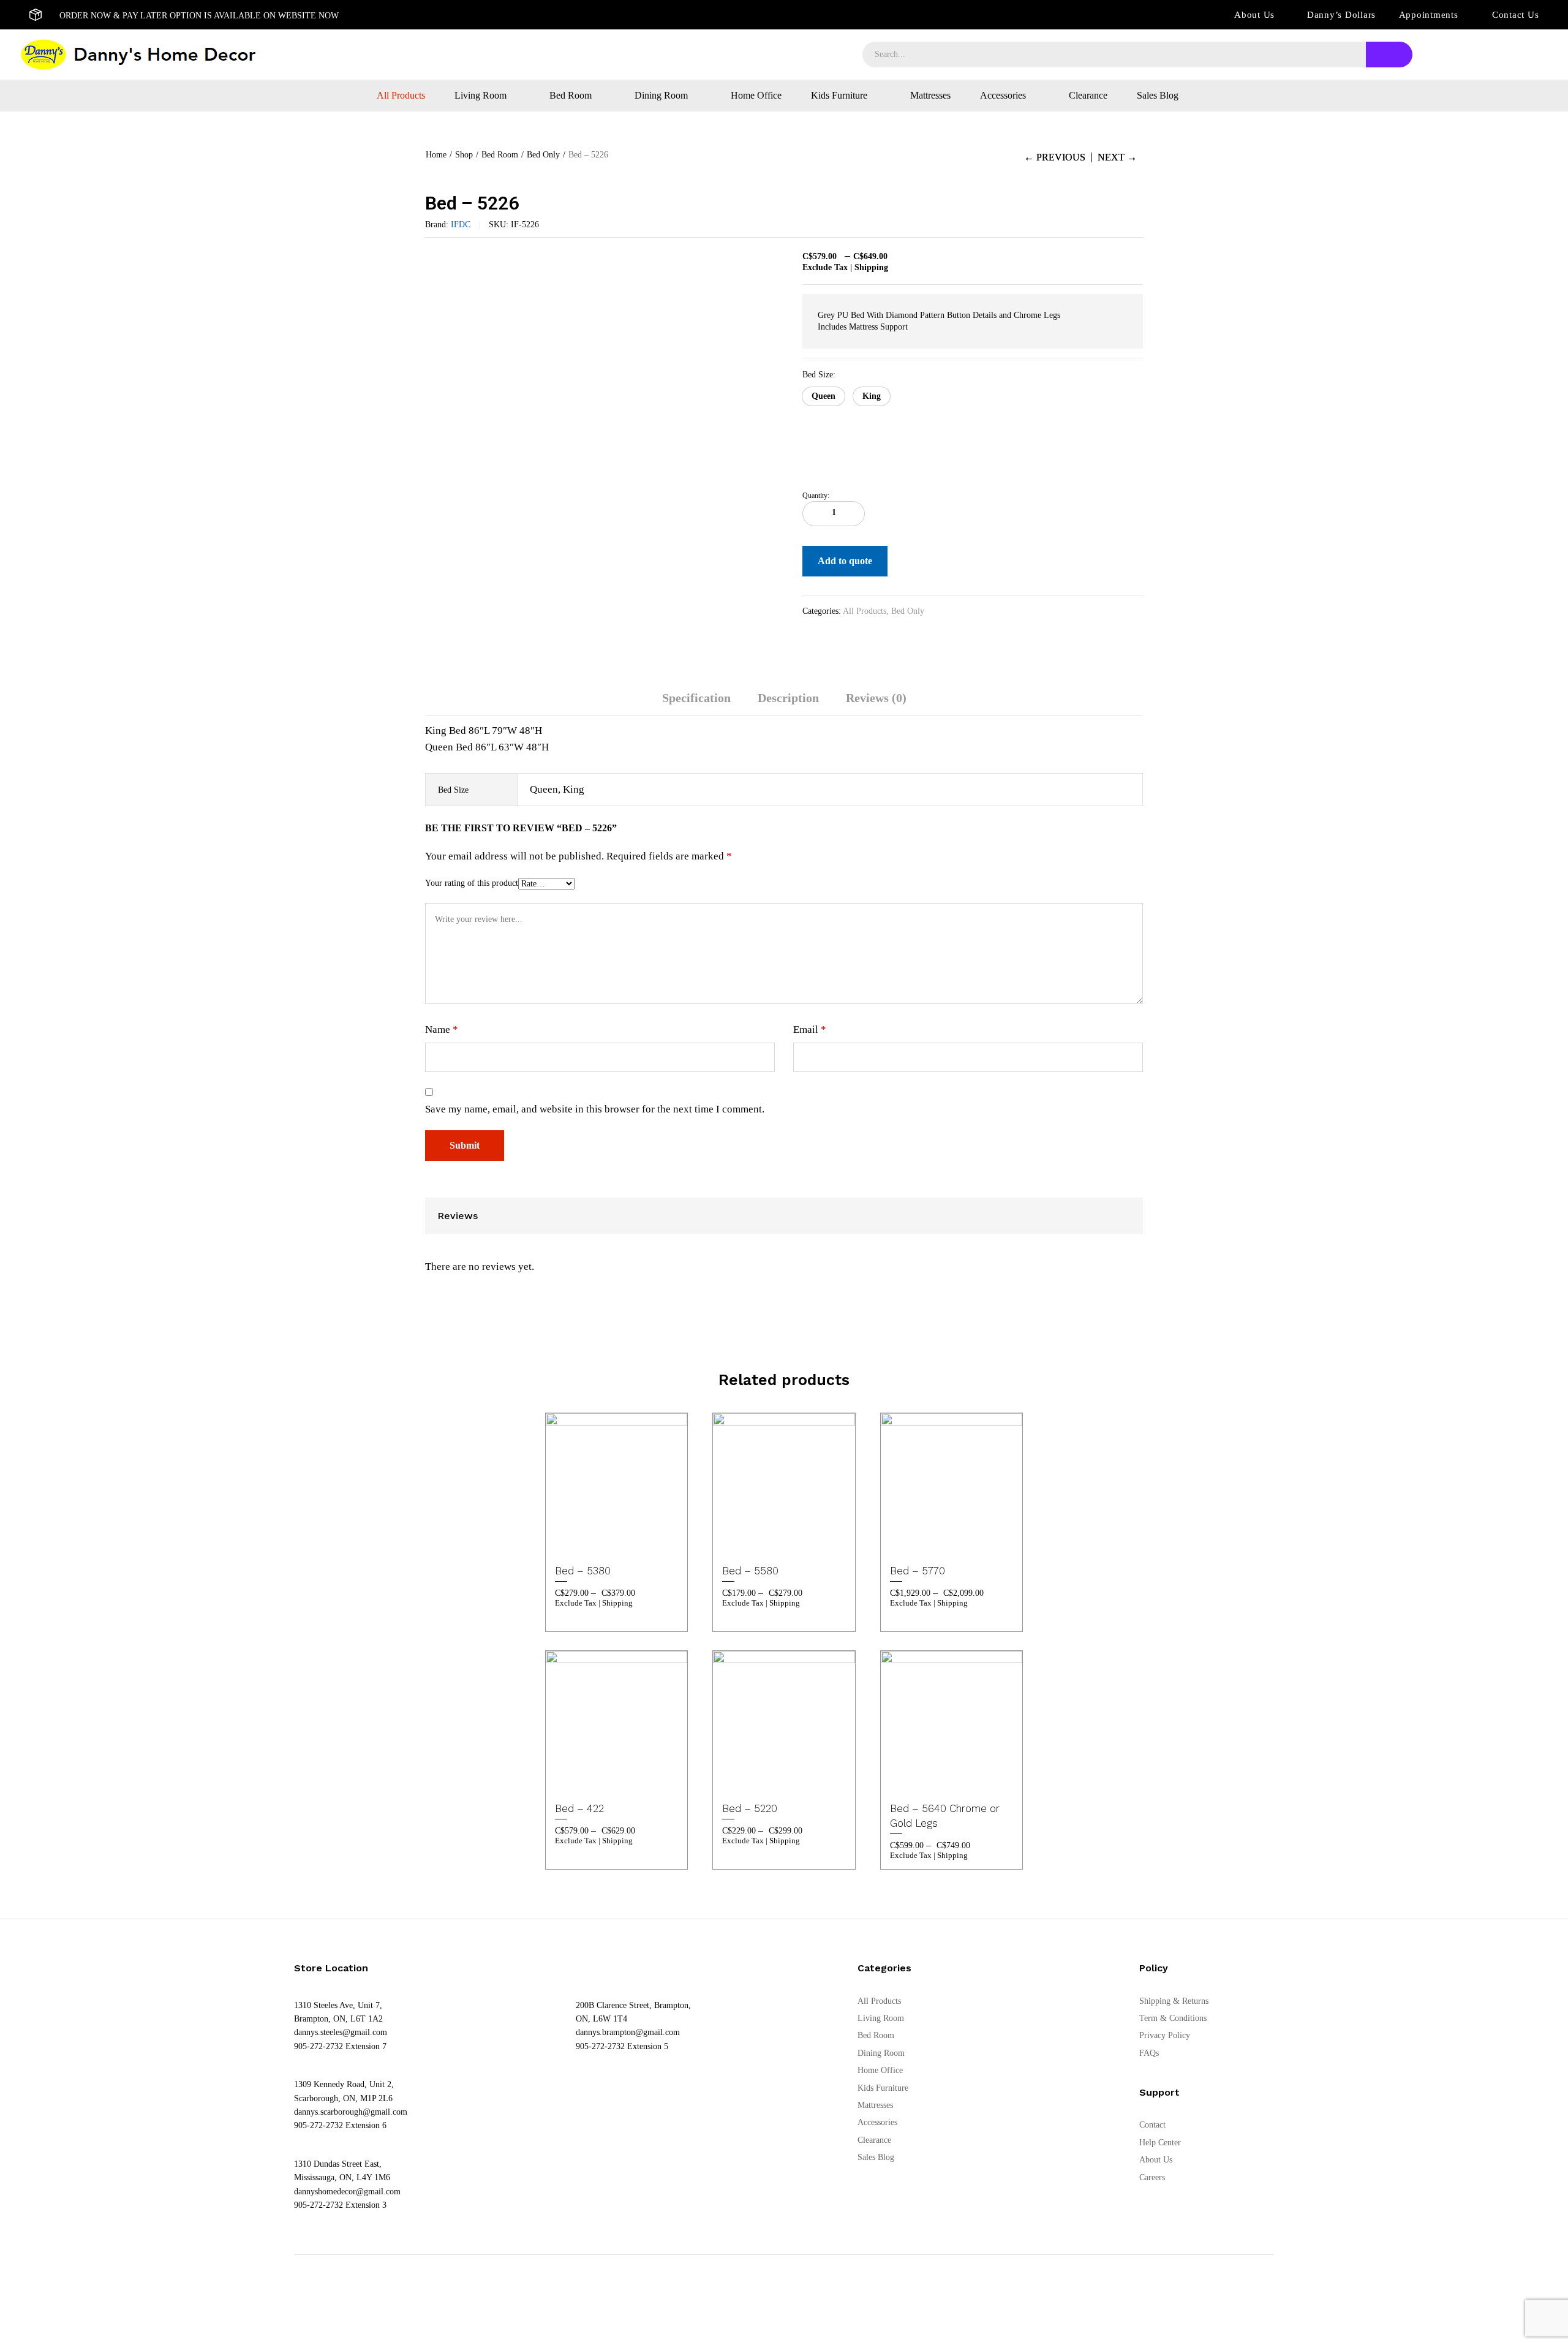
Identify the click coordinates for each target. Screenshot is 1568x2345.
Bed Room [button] (571, 96)
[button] (824, 396)
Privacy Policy (1165, 2035)
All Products (401, 96)
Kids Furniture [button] (839, 96)
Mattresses (930, 96)
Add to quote (845, 561)
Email (810, 1029)
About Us (1254, 15)
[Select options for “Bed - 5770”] (920, 1541)
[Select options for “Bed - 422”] (586, 1779)
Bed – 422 (579, 1808)
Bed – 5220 (750, 1808)
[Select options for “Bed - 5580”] (753, 1541)
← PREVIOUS (1055, 157)
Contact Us (1516, 15)
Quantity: (816, 496)
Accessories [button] (1003, 96)
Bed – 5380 (583, 1571)
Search (1389, 55)
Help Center (1160, 2143)
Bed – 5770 (918, 1571)
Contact (1152, 2125)
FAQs (1149, 2053)
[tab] (696, 704)
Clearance (1088, 96)
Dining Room (881, 2053)
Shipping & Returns (1174, 2001)
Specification (696, 698)
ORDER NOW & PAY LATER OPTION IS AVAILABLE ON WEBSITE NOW (199, 16)
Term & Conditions (1173, 2018)
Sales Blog (1158, 96)
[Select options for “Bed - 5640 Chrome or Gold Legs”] (920, 1779)
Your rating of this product (472, 883)
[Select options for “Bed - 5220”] (753, 1779)
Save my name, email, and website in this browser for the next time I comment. (595, 1109)
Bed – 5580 (750, 1571)
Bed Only (908, 611)
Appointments (1429, 15)
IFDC (461, 225)
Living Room (881, 2018)
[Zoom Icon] (772, 263)
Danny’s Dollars (1341, 15)
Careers (1152, 2177)
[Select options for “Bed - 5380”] (586, 1541)
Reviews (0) (876, 698)
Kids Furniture (883, 2088)
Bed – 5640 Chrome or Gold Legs (945, 1816)
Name (442, 1029)
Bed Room (876, 2035)
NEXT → (1117, 157)
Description (788, 698)
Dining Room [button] (661, 96)
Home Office (756, 96)
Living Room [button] (481, 96)
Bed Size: (819, 375)
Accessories (877, 2122)
